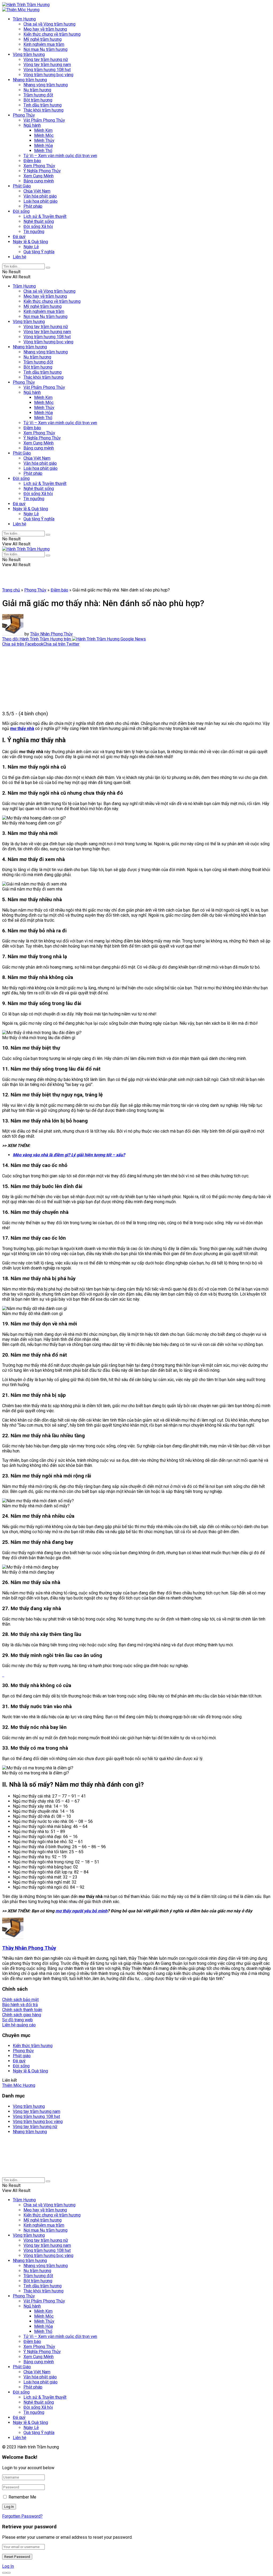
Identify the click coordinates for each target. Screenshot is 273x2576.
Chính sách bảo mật (20, 2000)
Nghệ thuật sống (39, 221)
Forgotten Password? (22, 2516)
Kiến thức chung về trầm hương (52, 34)
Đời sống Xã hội (38, 226)
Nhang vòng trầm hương (46, 85)
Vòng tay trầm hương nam (47, 65)
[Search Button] (48, 268)
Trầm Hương (24, 19)
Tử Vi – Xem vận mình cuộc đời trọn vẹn (60, 156)
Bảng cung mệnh (39, 181)
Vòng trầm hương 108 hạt (47, 70)
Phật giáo (22, 2056)
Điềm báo (32, 161)
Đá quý (19, 237)
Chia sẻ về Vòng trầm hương (49, 24)
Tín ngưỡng (34, 232)
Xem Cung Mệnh (39, 176)
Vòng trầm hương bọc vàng (48, 75)
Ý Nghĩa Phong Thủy (42, 171)
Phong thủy (23, 2051)
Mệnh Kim (43, 130)
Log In (8, 2566)
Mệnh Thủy (44, 140)
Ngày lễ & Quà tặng (30, 242)
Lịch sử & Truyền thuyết (45, 216)
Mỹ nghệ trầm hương (43, 39)
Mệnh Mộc (44, 135)
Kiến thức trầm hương (33, 2046)
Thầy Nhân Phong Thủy (51, 634)
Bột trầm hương (38, 100)
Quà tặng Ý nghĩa (39, 252)
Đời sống (21, 211)
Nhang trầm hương (30, 80)
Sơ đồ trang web (17, 2020)
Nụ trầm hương (37, 90)
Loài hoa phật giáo (41, 201)
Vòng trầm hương (29, 54)
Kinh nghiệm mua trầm (44, 44)
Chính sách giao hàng (22, 2015)
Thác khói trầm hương (43, 110)
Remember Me (22, 2497)
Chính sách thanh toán (22, 2010)
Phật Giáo (22, 186)
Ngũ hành (32, 125)
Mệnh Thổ (43, 151)
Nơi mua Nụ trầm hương (45, 49)
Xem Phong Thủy (39, 166)
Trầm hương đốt (38, 95)
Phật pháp (33, 206)
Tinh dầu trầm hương (43, 105)
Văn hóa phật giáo (40, 196)
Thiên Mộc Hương (19, 2085)
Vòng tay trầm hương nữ (46, 60)
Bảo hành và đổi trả (20, 2005)
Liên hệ (19, 257)
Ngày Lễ (31, 247)
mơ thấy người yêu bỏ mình (81, 1911)
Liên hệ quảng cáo (19, 2025)
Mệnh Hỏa (43, 146)
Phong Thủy (24, 115)
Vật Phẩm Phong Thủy (44, 120)
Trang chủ (11, 590)
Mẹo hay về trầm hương (45, 29)
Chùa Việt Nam (37, 191)
